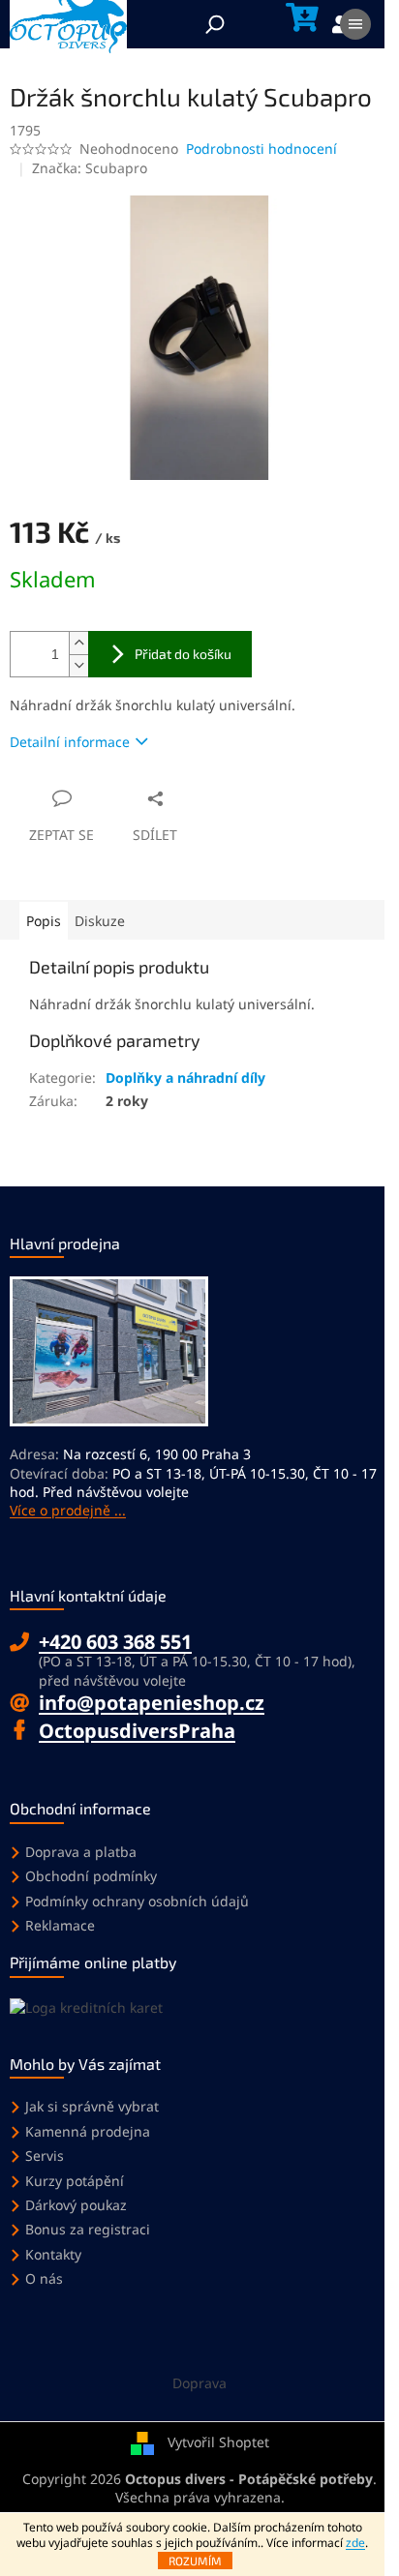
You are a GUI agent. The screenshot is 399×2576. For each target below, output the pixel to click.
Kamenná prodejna (88, 2131)
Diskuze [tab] (100, 921)
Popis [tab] (44, 921)
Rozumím (195, 2561)
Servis (45, 2156)
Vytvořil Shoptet (218, 2442)
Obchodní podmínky (91, 1876)
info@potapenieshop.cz (152, 1703)
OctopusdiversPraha (137, 1731)
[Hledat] (215, 24)
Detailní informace (70, 742)
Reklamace (60, 1925)
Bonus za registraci (88, 2229)
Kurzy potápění (75, 2181)
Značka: (90, 168)
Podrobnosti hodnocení (261, 149)
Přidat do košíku (183, 654)
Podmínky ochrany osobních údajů (137, 1901)
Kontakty (53, 2254)
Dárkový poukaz (76, 2205)
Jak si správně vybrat (92, 2106)
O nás (44, 2278)
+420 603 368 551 (115, 1642)
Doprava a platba (81, 1852)
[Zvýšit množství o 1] (78, 643)
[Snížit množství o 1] (78, 665)
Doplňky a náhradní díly (185, 1078)
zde (355, 2543)
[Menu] (355, 24)
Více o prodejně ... (68, 1510)
